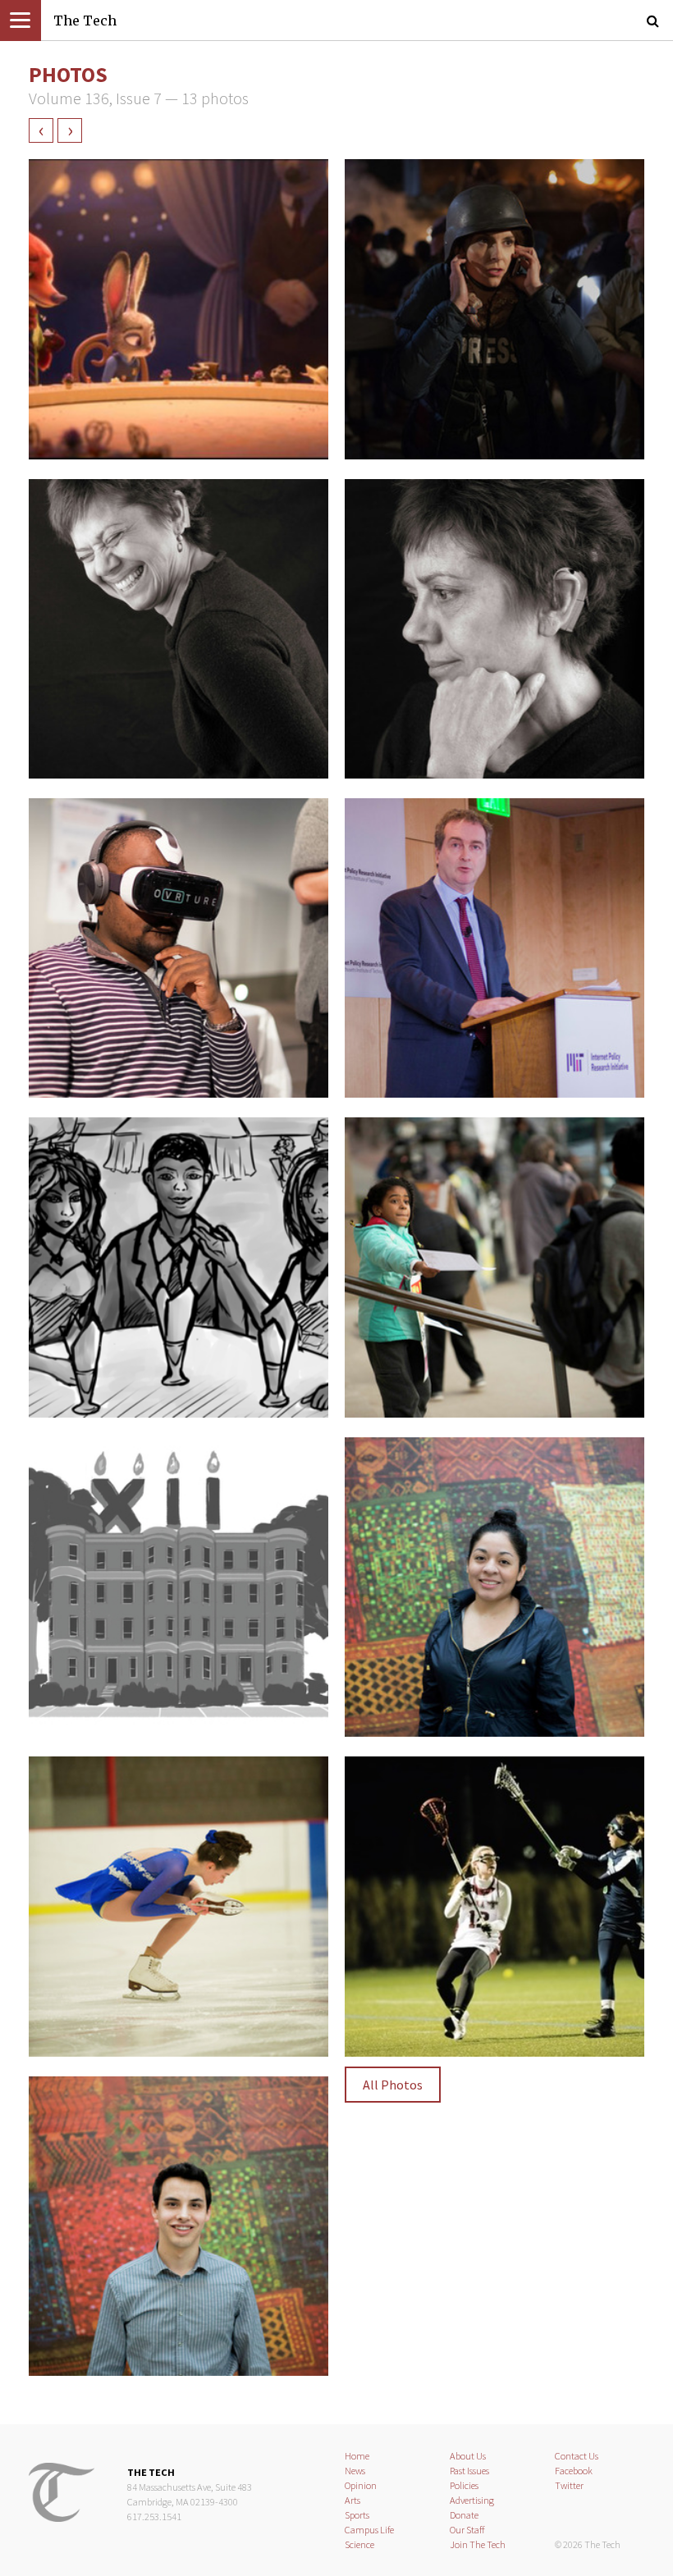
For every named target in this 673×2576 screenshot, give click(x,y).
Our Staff (467, 2530)
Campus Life (369, 2530)
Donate (464, 2515)
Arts (353, 2500)
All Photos (393, 2085)
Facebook (574, 2471)
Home (357, 2456)
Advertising (472, 2500)
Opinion (361, 2485)
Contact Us (577, 2456)
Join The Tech (478, 2544)
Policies (464, 2485)
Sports (357, 2515)
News (355, 2471)
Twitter (569, 2485)
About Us (468, 2456)
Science (359, 2544)
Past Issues (469, 2471)
